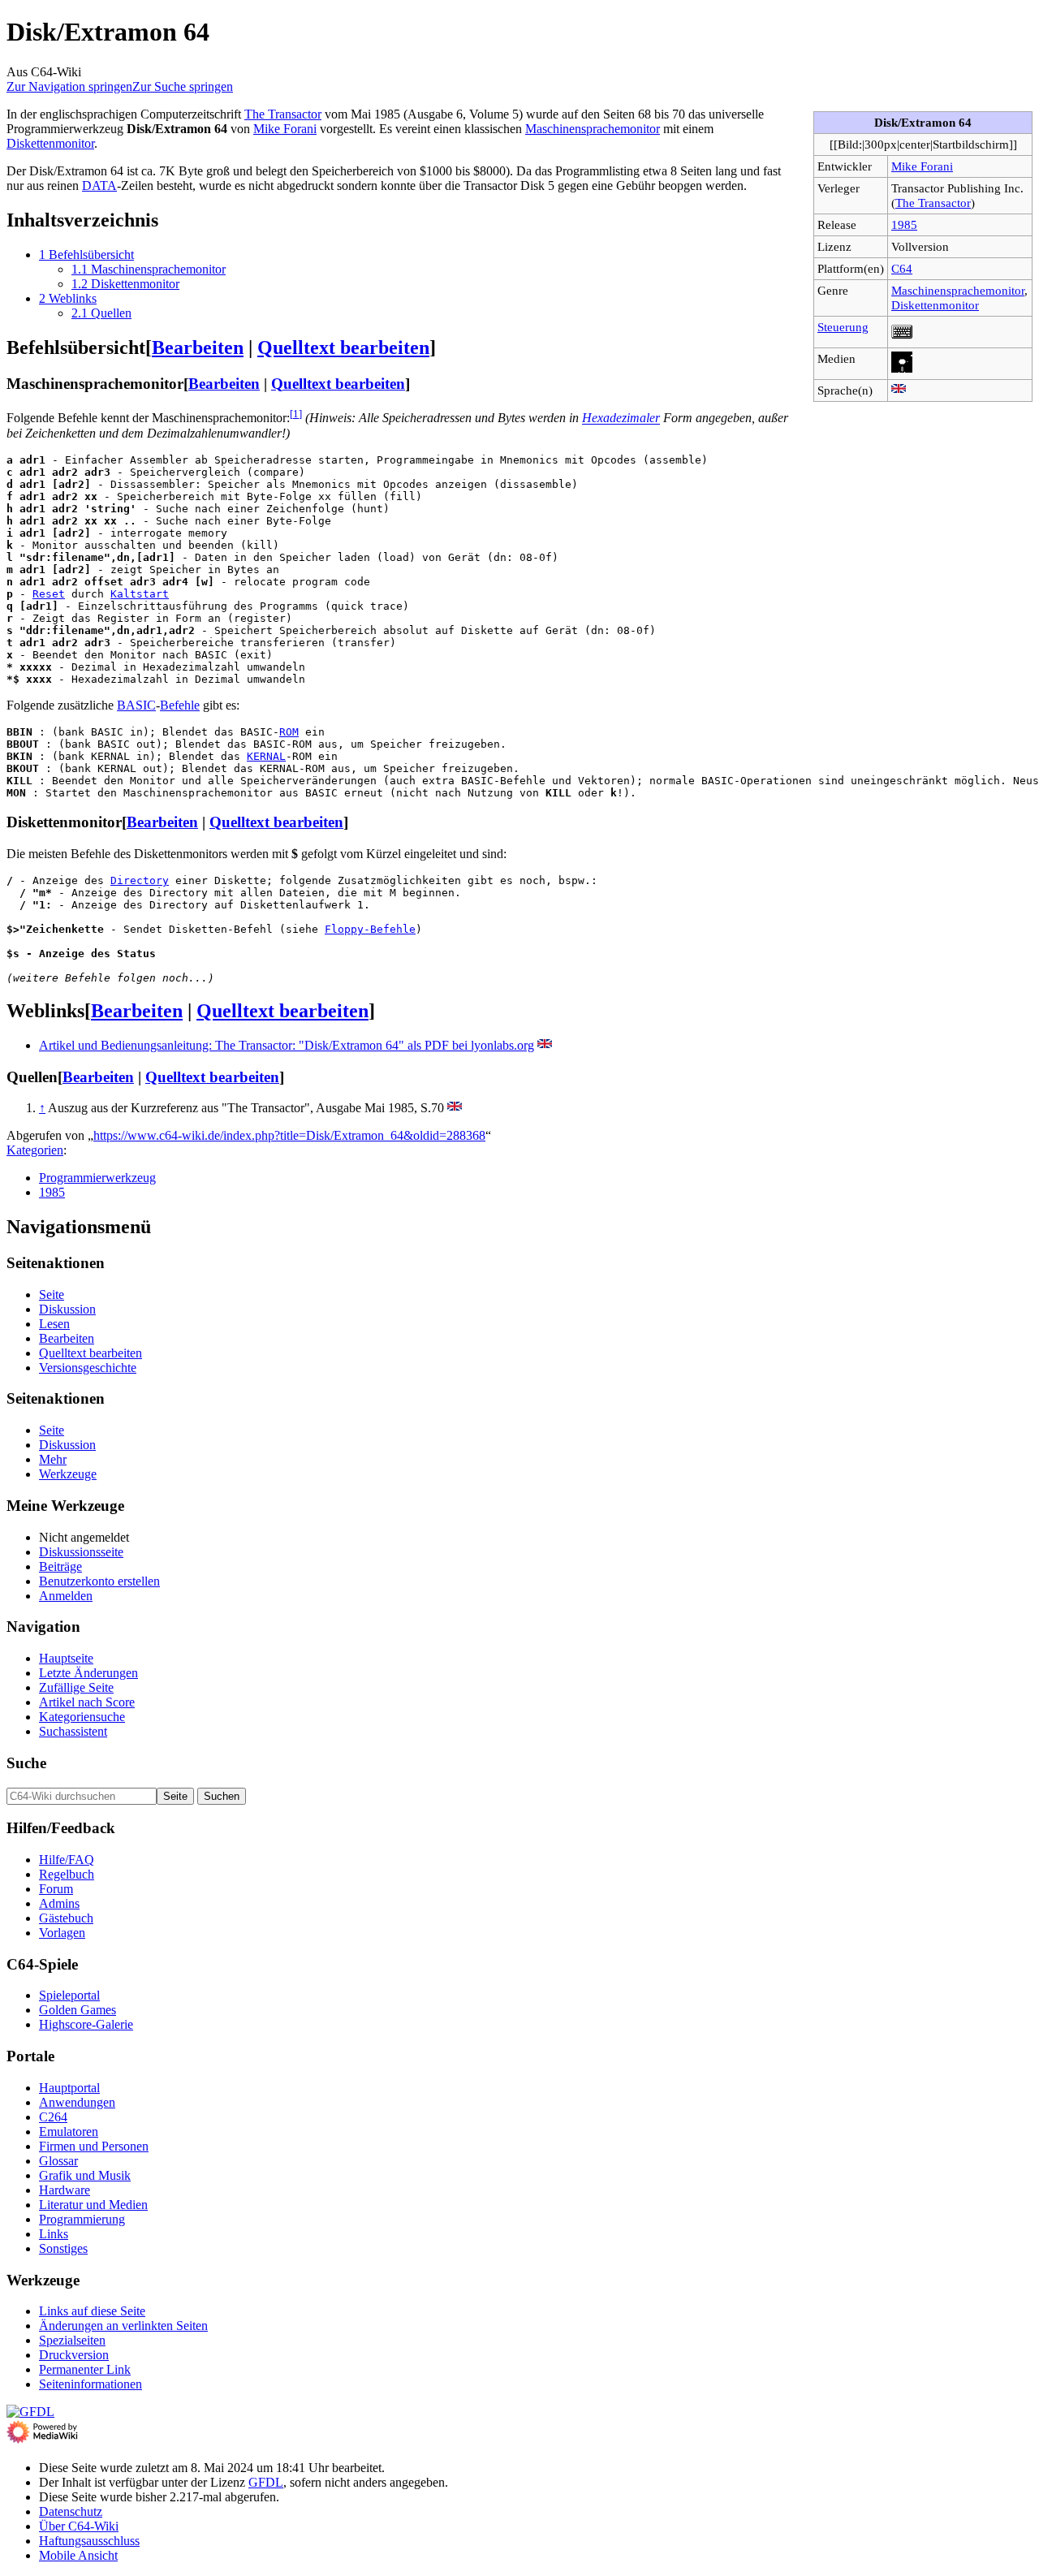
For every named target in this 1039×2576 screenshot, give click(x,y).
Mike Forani (922, 166)
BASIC (136, 705)
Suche (26, 1763)
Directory (140, 880)
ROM (289, 732)
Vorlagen (62, 1933)
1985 (904, 224)
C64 (902, 268)
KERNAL (266, 756)
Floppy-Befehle (370, 929)
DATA (99, 186)
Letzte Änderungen (88, 1673)
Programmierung (82, 2219)
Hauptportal (69, 2088)
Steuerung (843, 327)
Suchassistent (73, 1731)
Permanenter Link (85, 2369)
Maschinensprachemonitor (958, 290)
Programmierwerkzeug (97, 1178)
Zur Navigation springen (69, 86)
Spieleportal (69, 1995)
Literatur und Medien (93, 2205)
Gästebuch (66, 1918)
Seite (52, 1294)
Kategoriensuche (82, 1717)
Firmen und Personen (94, 2146)
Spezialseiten (72, 2340)
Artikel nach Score (87, 1702)
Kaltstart (140, 594)
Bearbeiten (198, 347)
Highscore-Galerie (86, 2024)
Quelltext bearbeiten (343, 347)
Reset (49, 594)
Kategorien (35, 1150)
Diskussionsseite (81, 1552)
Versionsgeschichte (88, 1368)
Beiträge (60, 1566)
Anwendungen (77, 2102)
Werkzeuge (68, 1474)
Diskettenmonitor (935, 305)
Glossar (58, 2161)
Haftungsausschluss (89, 2541)
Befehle (180, 705)
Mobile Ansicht (78, 2555)
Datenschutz (71, 2511)
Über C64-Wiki (79, 2526)
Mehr (53, 1459)
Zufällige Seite (76, 1687)
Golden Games (78, 2010)
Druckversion (74, 2355)
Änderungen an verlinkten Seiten (123, 2326)
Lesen (54, 1324)
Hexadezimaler (621, 419)
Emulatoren (69, 2132)
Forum (56, 1889)
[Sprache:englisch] (899, 390)
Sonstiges (63, 2248)
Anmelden (66, 1596)
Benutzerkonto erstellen (99, 1581)
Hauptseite (66, 1658)
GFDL (266, 2482)
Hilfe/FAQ (67, 1860)
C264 (53, 2117)
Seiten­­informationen (91, 2384)
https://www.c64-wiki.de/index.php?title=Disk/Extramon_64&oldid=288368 (289, 1135)
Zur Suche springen (183, 86)
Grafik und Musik (85, 2175)
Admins (59, 1903)
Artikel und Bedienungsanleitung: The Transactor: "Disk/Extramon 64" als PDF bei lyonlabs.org (287, 1045)
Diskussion (67, 1309)
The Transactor (933, 203)
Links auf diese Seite (92, 2311)
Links (54, 2234)
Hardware (65, 2190)
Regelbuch (67, 1874)
